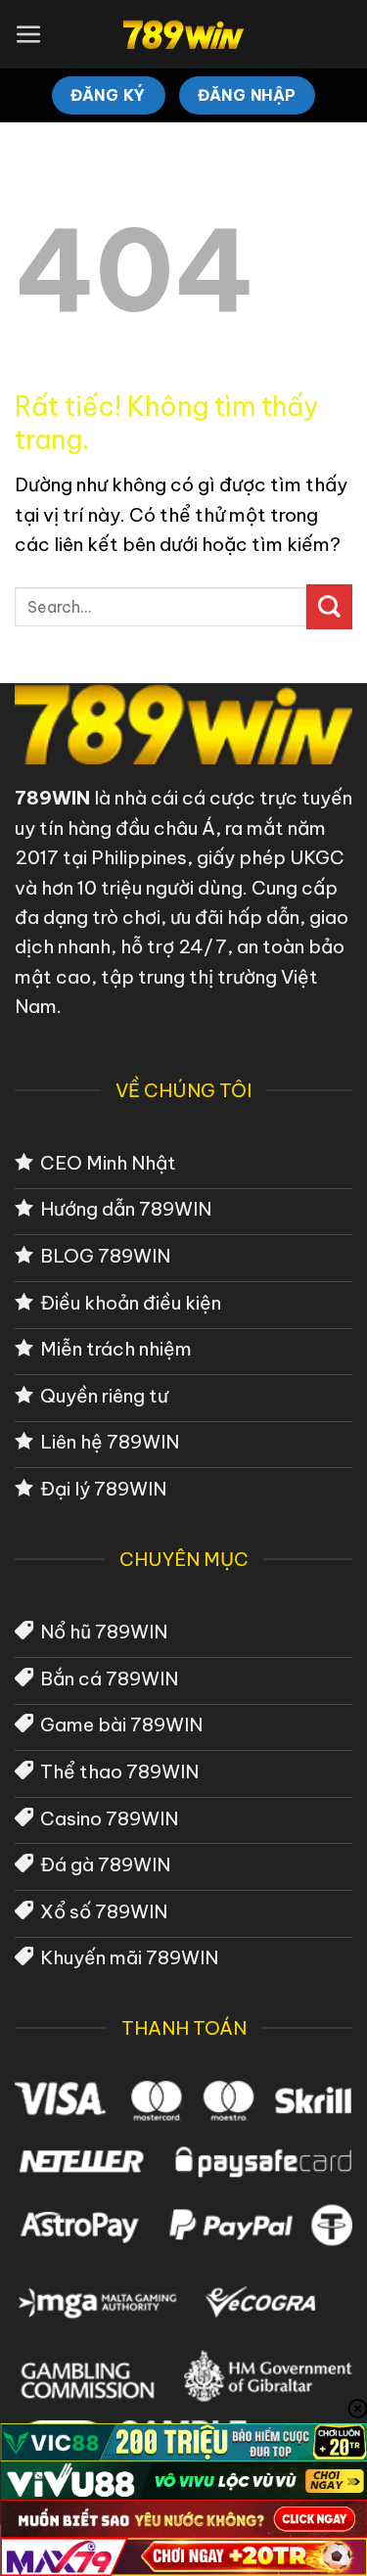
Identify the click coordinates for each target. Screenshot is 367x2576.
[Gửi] (329, 607)
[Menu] (29, 35)
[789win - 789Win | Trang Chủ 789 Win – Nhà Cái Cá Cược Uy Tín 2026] (183, 34)
